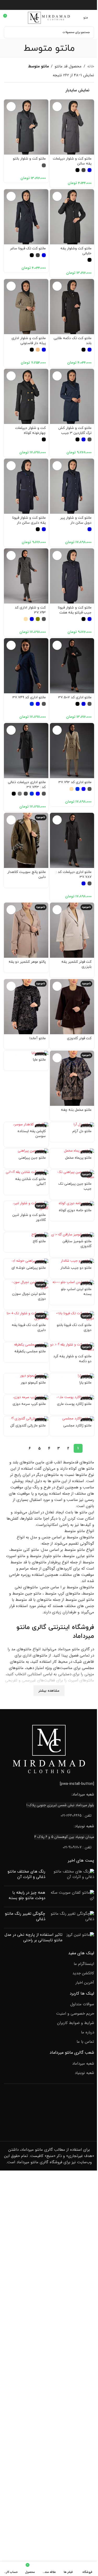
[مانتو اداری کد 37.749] (26, 666)
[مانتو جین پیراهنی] (26, 1151)
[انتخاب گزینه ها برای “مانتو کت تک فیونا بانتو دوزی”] (57, 1318)
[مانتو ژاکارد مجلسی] (72, 1419)
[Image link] (49, 1749)
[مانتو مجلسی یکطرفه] (26, 1345)
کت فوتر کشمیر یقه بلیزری (76, 964)
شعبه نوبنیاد (84, 2073)
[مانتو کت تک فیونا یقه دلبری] (26, 1316)
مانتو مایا (39, 1060)
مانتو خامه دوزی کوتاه (75, 1210)
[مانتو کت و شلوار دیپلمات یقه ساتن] (72, 127)
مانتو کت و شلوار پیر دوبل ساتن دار (76, 520)
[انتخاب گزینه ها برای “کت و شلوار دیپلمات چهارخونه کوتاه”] (11, 376)
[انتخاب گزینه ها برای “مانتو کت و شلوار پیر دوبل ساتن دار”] (57, 466)
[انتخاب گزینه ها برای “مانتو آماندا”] (11, 986)
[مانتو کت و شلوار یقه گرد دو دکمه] (72, 1347)
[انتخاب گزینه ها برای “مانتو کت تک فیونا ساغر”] (11, 196)
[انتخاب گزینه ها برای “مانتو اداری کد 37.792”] (57, 730)
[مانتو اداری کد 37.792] (72, 751)
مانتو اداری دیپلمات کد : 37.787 (74, 874)
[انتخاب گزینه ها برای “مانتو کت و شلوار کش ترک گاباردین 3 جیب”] (57, 376)
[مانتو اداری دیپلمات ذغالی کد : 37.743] (26, 751)
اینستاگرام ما (84, 1964)
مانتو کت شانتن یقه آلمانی (30, 1182)
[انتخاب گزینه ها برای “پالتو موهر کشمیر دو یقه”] (11, 910)
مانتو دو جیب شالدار (76, 1268)
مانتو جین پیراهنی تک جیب (75, 1186)
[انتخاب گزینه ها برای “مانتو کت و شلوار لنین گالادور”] (11, 1208)
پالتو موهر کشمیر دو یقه (27, 962)
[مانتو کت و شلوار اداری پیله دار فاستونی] (26, 307)
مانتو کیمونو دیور (33, 1383)
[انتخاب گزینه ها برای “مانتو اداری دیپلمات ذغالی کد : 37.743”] (11, 730)
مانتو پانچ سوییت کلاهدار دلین (27, 874)
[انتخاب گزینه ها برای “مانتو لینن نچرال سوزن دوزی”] (11, 1287)
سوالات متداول (82, 2004)
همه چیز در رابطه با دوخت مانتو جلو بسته (27, 1895)
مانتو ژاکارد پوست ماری (74, 1404)
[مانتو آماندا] (26, 1007)
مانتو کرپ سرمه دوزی (29, 1404)
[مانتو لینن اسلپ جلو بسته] (72, 1282)
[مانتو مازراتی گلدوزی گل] (26, 1419)
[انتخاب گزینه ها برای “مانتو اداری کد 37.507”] (57, 645)
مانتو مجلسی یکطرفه (30, 1351)
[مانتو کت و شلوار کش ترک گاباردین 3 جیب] (72, 396)
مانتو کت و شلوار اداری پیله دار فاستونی (29, 341)
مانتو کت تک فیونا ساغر (28, 248)
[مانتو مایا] (26, 1053)
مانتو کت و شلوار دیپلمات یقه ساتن (72, 161)
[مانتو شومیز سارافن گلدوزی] (72, 1235)
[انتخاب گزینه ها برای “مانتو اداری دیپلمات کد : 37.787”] (57, 820)
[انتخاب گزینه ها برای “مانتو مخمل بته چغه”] (57, 1058)
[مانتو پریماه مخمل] (72, 1151)
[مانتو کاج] (26, 1235)
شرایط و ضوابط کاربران (76, 2023)
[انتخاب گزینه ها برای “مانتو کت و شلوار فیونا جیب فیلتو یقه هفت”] (57, 556)
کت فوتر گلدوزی (79, 1038)
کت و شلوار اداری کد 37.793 (30, 610)
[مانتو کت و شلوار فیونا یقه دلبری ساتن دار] (26, 486)
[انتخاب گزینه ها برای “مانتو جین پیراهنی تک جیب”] (57, 1177)
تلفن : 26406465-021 (76, 1816)
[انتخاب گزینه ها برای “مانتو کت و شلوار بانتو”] (11, 107)
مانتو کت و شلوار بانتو (29, 159)
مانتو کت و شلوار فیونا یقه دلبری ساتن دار (29, 520)
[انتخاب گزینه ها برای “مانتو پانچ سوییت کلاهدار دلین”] (11, 820)
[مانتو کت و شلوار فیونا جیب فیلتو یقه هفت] (72, 576)
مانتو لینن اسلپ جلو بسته (76, 1292)
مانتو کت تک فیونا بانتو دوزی (74, 1328)
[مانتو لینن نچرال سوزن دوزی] (26, 1285)
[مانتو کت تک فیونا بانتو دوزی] (72, 1316)
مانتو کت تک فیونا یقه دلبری (29, 1328)
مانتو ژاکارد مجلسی (77, 1426)
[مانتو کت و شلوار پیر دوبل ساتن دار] (72, 486)
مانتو (23, 1627)
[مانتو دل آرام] (72, 1125)
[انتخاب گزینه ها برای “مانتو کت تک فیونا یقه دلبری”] (11, 1318)
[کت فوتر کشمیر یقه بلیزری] (72, 930)
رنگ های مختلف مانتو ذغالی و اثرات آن (26, 1874)
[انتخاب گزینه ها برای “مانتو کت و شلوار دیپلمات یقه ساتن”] (57, 107)
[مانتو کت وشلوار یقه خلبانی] (72, 217)
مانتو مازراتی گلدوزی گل (28, 1426)
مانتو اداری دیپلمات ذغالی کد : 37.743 (27, 785)
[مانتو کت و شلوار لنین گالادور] (26, 1206)
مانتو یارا (85, 1383)
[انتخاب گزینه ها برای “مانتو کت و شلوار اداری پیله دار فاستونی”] (11, 286)
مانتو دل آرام (82, 1131)
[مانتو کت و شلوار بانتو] (26, 127)
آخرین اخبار (85, 1983)
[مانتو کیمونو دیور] (26, 1376)
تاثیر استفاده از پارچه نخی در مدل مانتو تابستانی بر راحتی (34, 1938)
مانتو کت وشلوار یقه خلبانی (76, 251)
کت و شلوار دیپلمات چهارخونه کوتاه (30, 430)
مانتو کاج (39, 1241)
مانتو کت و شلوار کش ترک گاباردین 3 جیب (75, 430)
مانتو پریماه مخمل (78, 1158)
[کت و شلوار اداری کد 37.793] (26, 576)
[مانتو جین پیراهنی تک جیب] (72, 1175)
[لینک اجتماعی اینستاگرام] (49, 5)
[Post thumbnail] (72, 1875)
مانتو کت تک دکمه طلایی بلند (73, 341)
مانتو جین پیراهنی (32, 1158)
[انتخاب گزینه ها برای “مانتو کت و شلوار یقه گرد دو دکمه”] (57, 1350)
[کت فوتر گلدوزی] (72, 1007)
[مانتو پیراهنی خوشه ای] (26, 1261)
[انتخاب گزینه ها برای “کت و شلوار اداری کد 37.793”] (11, 556)
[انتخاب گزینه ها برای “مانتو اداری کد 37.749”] (11, 645)
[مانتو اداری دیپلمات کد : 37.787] (72, 840)
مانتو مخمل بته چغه (76, 1110)
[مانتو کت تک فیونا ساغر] (26, 217)
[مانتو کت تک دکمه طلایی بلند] (72, 307)
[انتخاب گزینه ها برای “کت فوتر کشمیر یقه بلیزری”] (57, 910)
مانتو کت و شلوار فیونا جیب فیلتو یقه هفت (75, 610)
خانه (91, 66)
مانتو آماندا (38, 1038)
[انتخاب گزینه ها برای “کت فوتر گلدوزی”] (57, 986)
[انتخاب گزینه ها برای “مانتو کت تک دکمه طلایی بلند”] (57, 286)
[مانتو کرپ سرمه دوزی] (26, 1397)
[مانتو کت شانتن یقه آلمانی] (26, 1172)
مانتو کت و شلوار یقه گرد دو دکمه (72, 1359)
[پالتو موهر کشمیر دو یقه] (26, 930)
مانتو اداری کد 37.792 (75, 782)
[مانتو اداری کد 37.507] (72, 666)
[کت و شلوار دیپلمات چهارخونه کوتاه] (26, 396)
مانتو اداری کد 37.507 (75, 697)
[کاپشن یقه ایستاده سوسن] (26, 1125)
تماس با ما (85, 2042)
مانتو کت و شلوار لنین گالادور (29, 1217)
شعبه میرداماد (83, 2064)
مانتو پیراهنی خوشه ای (29, 1268)
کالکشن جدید (83, 1973)
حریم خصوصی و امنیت (75, 2014)
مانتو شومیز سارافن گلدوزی (77, 1244)
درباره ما (88, 2032)
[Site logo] (49, 17)
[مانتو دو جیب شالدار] (72, 1261)
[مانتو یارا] (72, 1376)
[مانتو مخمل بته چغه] (72, 1078)
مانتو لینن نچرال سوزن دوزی (29, 1296)
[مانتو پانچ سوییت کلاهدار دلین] (26, 840)
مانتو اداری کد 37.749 (29, 697)
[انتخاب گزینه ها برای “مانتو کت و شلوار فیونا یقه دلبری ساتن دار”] (11, 466)
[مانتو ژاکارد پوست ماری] (72, 1397)
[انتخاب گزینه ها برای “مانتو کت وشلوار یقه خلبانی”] (57, 196)
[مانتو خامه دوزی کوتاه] (72, 1204)
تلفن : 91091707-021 (77, 1847)
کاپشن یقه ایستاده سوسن (32, 1134)
